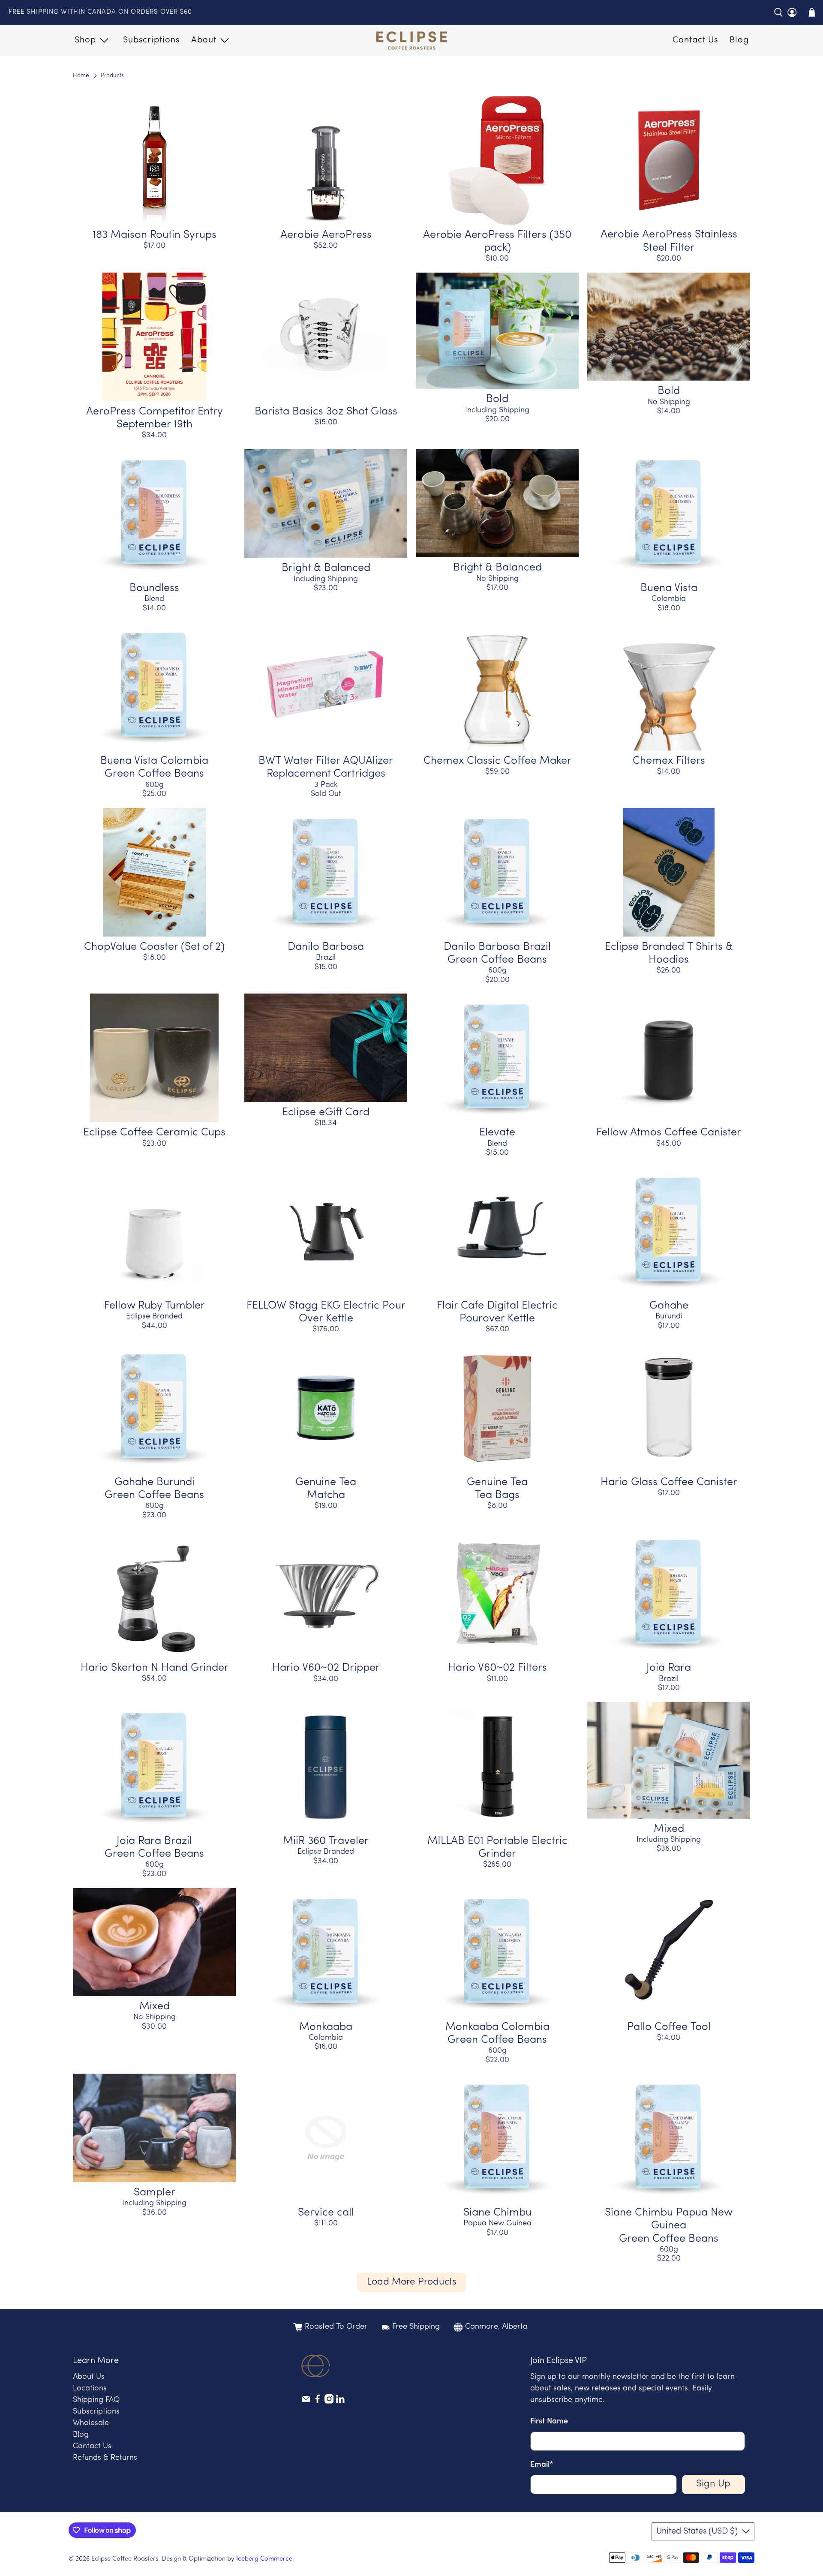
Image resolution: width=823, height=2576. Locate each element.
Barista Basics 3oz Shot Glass (326, 412)
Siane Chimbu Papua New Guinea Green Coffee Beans (669, 2226)
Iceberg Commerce (264, 2559)
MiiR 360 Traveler (326, 1841)
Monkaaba (326, 2027)
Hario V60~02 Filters (497, 1668)
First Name (549, 2422)
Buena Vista (669, 588)
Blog (739, 40)
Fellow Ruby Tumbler (155, 1306)
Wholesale (91, 2423)
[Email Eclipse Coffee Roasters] (306, 2402)
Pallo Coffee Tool (669, 2027)
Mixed (669, 1829)
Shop (85, 40)
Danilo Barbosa (326, 947)
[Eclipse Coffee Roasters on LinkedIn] (340, 2402)
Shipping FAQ (96, 2400)
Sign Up (713, 2484)
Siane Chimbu (497, 2213)
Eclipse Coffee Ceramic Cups (154, 1133)
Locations (90, 2389)
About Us (89, 2377)
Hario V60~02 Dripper (326, 1668)
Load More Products (412, 2282)
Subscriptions (151, 40)
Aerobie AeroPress (326, 235)
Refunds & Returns (105, 2458)
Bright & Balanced (326, 568)
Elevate (497, 1133)
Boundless (154, 588)
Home (81, 76)
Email (542, 2465)
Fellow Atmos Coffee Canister (669, 1133)
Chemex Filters (669, 761)
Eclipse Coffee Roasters (125, 2559)
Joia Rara (669, 1668)
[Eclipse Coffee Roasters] (412, 41)
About (204, 40)
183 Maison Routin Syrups (155, 235)
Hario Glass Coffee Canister (669, 1482)
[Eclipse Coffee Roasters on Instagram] (329, 2402)
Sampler (155, 2193)
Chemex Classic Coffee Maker (497, 761)
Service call (326, 2213)
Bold (497, 399)
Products (112, 76)
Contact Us (695, 40)
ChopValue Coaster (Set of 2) (154, 947)
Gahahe (669, 1306)
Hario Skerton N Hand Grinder (155, 1668)
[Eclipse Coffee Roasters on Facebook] (318, 2402)
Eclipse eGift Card (326, 1112)
